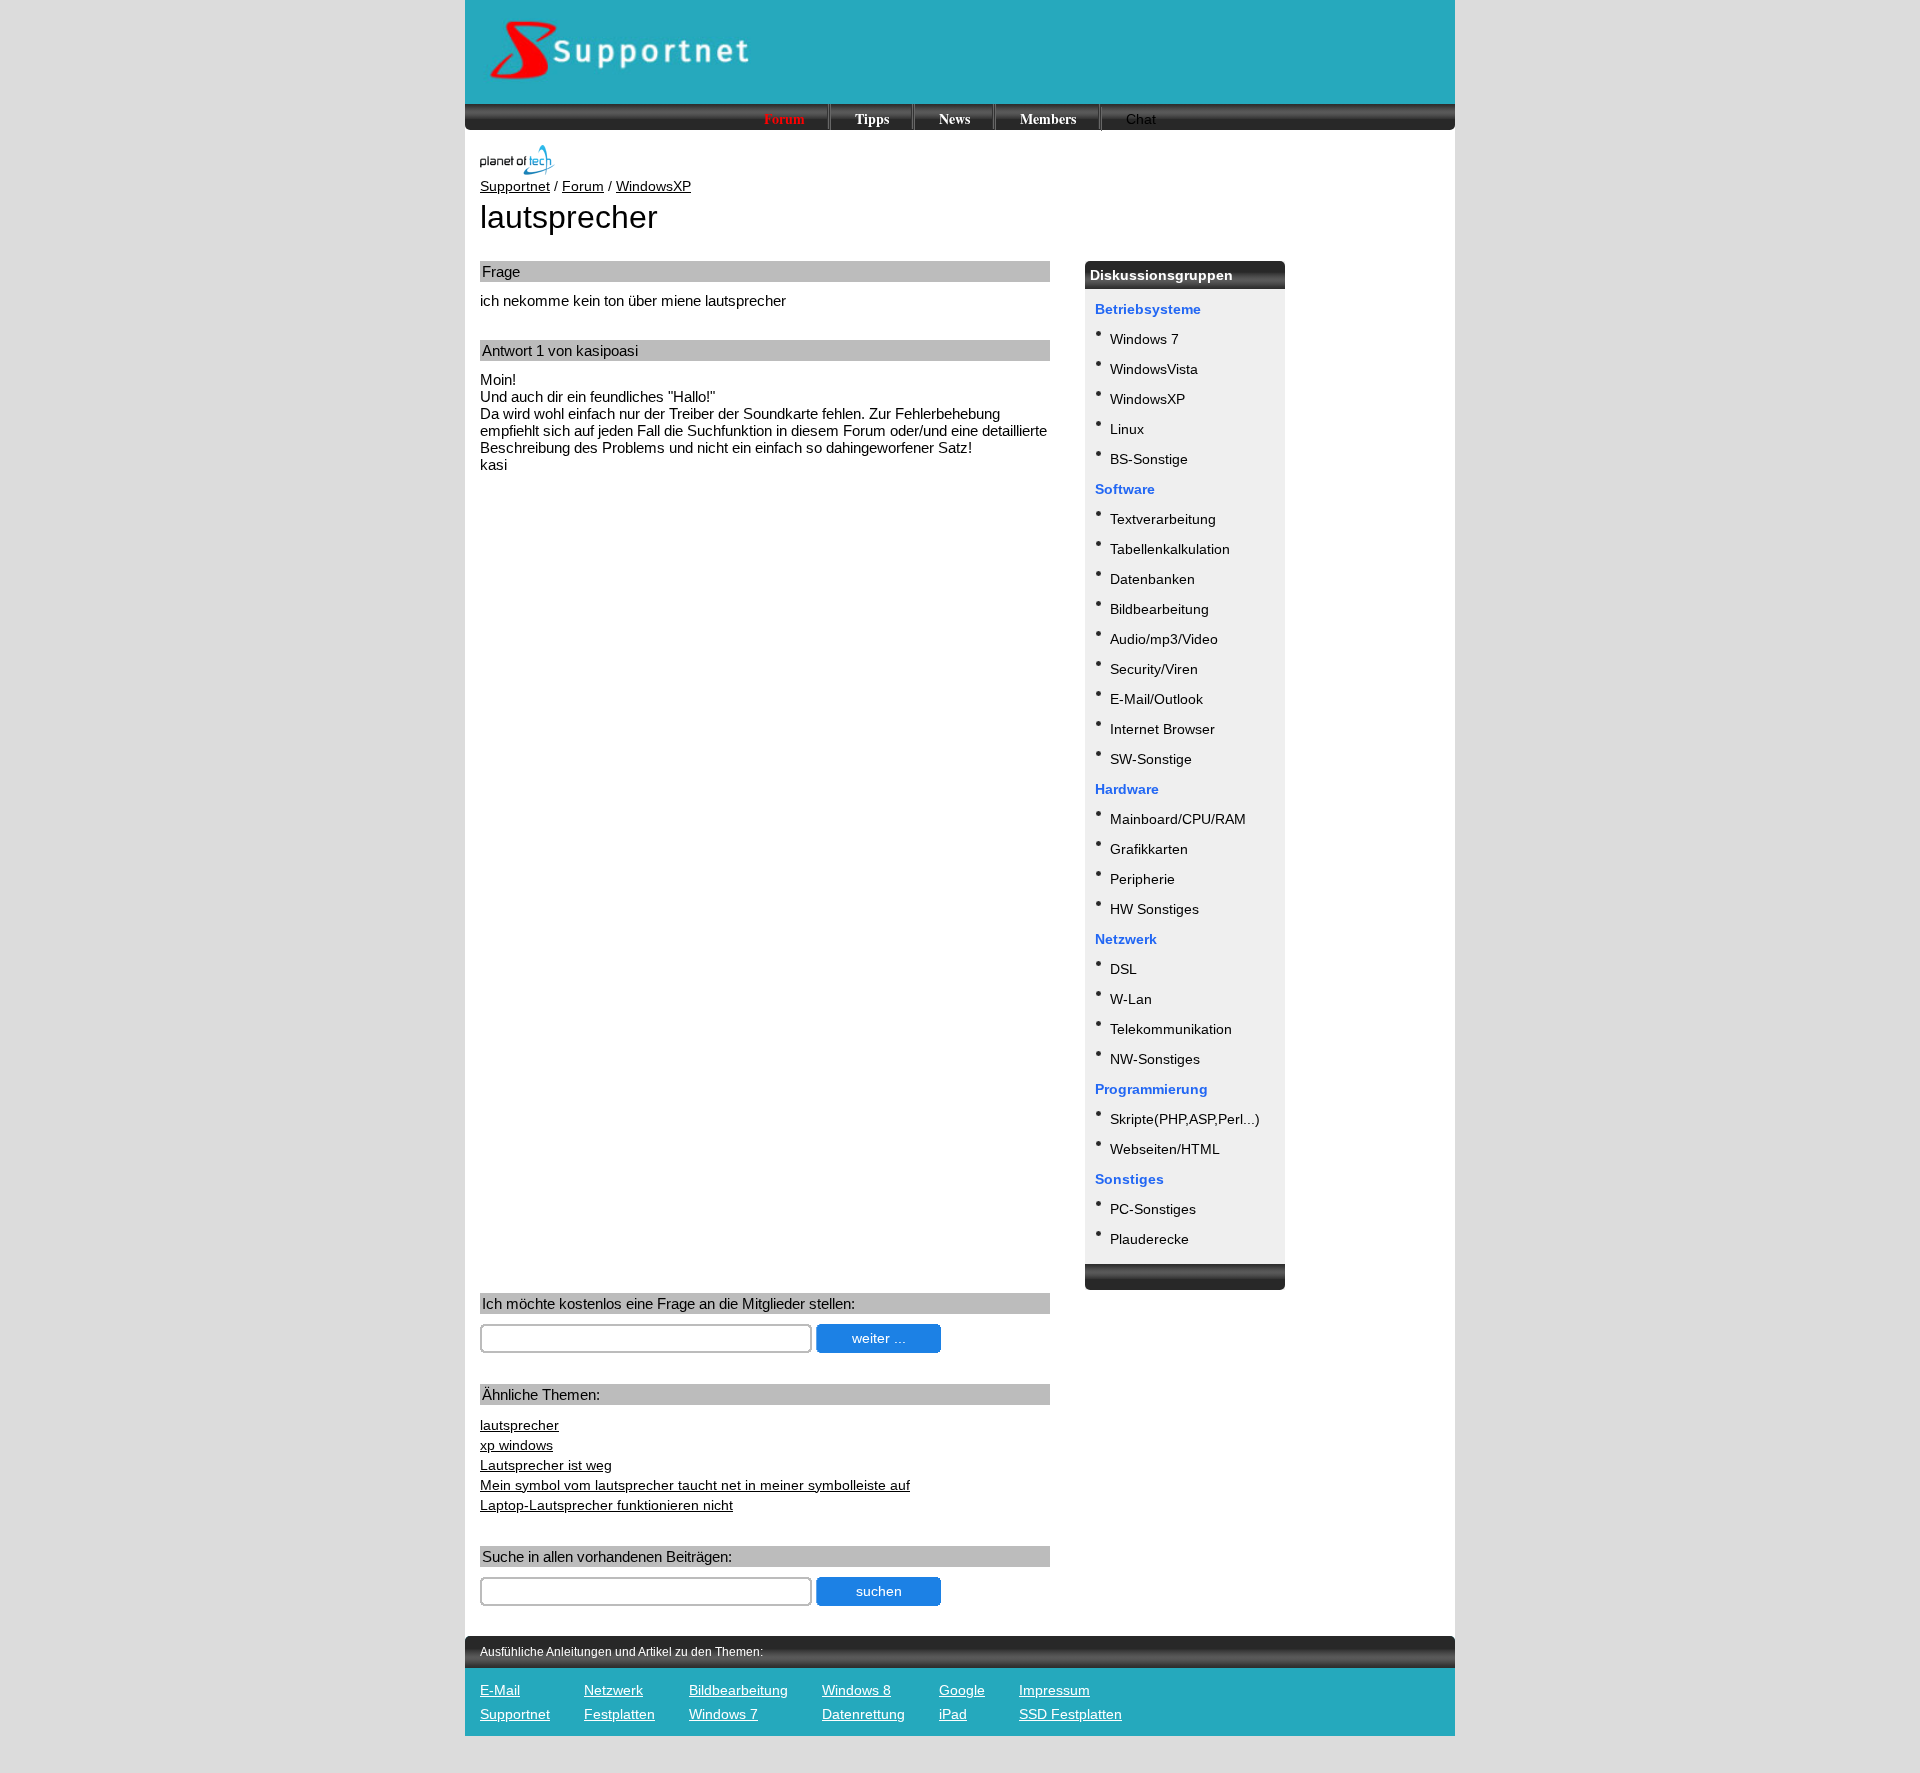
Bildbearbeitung (1159, 609)
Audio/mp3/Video (1164, 639)
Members (1048, 118)
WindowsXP (653, 186)
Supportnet (515, 186)
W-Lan (1131, 999)
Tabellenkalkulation (1170, 549)
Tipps (872, 118)
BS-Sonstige (1149, 459)
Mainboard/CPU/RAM (1178, 819)
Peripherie (1142, 879)
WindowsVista (1154, 369)
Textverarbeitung (1163, 519)
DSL (1123, 969)
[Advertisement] (648, 645)
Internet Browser (1162, 729)
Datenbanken (1152, 579)
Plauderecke (1149, 1239)
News (954, 118)
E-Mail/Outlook (1156, 699)
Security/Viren (1154, 669)
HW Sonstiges (1154, 909)
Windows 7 (1144, 339)
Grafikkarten (1149, 849)
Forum (784, 118)
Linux (1127, 429)
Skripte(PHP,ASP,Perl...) (1185, 1119)
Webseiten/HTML (1165, 1149)
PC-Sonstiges (1153, 1209)
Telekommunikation (1171, 1029)
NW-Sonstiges (1155, 1059)
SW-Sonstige (1151, 759)
